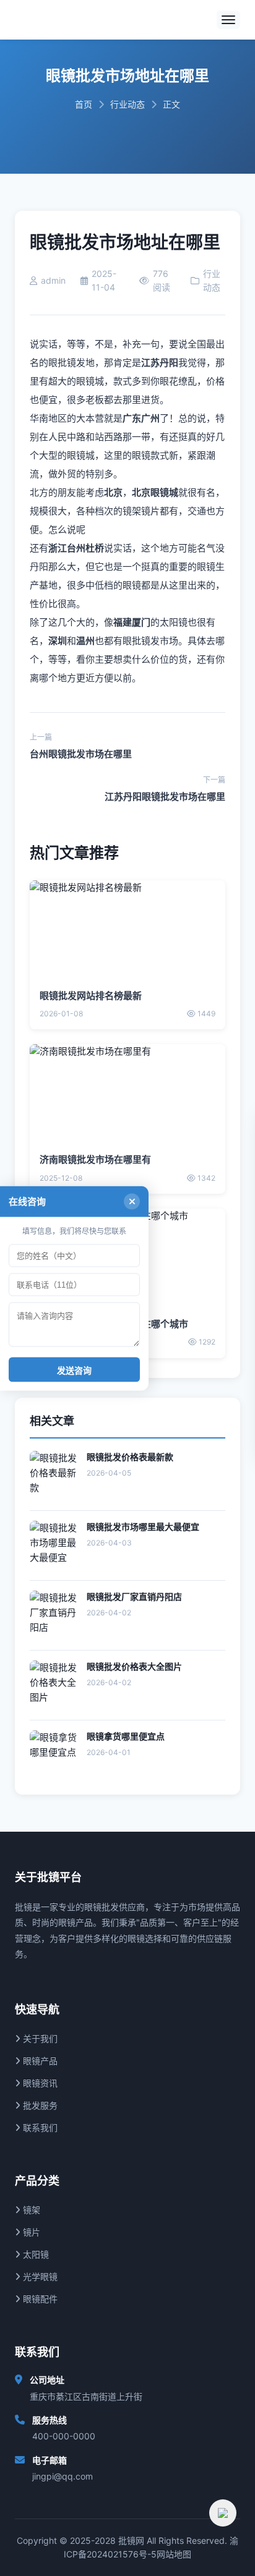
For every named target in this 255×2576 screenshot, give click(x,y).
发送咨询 (74, 1370)
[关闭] (132, 1201)
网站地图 (174, 2554)
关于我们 (39, 2038)
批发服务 (39, 2105)
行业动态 (127, 104)
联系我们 (39, 2128)
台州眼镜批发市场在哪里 (81, 754)
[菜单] (228, 20)
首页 (84, 104)
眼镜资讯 (39, 2083)
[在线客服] (223, 2513)
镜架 (30, 2210)
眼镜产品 (39, 2061)
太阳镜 (35, 2254)
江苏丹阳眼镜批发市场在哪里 (165, 797)
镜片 (30, 2232)
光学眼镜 (39, 2276)
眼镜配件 (39, 2299)
